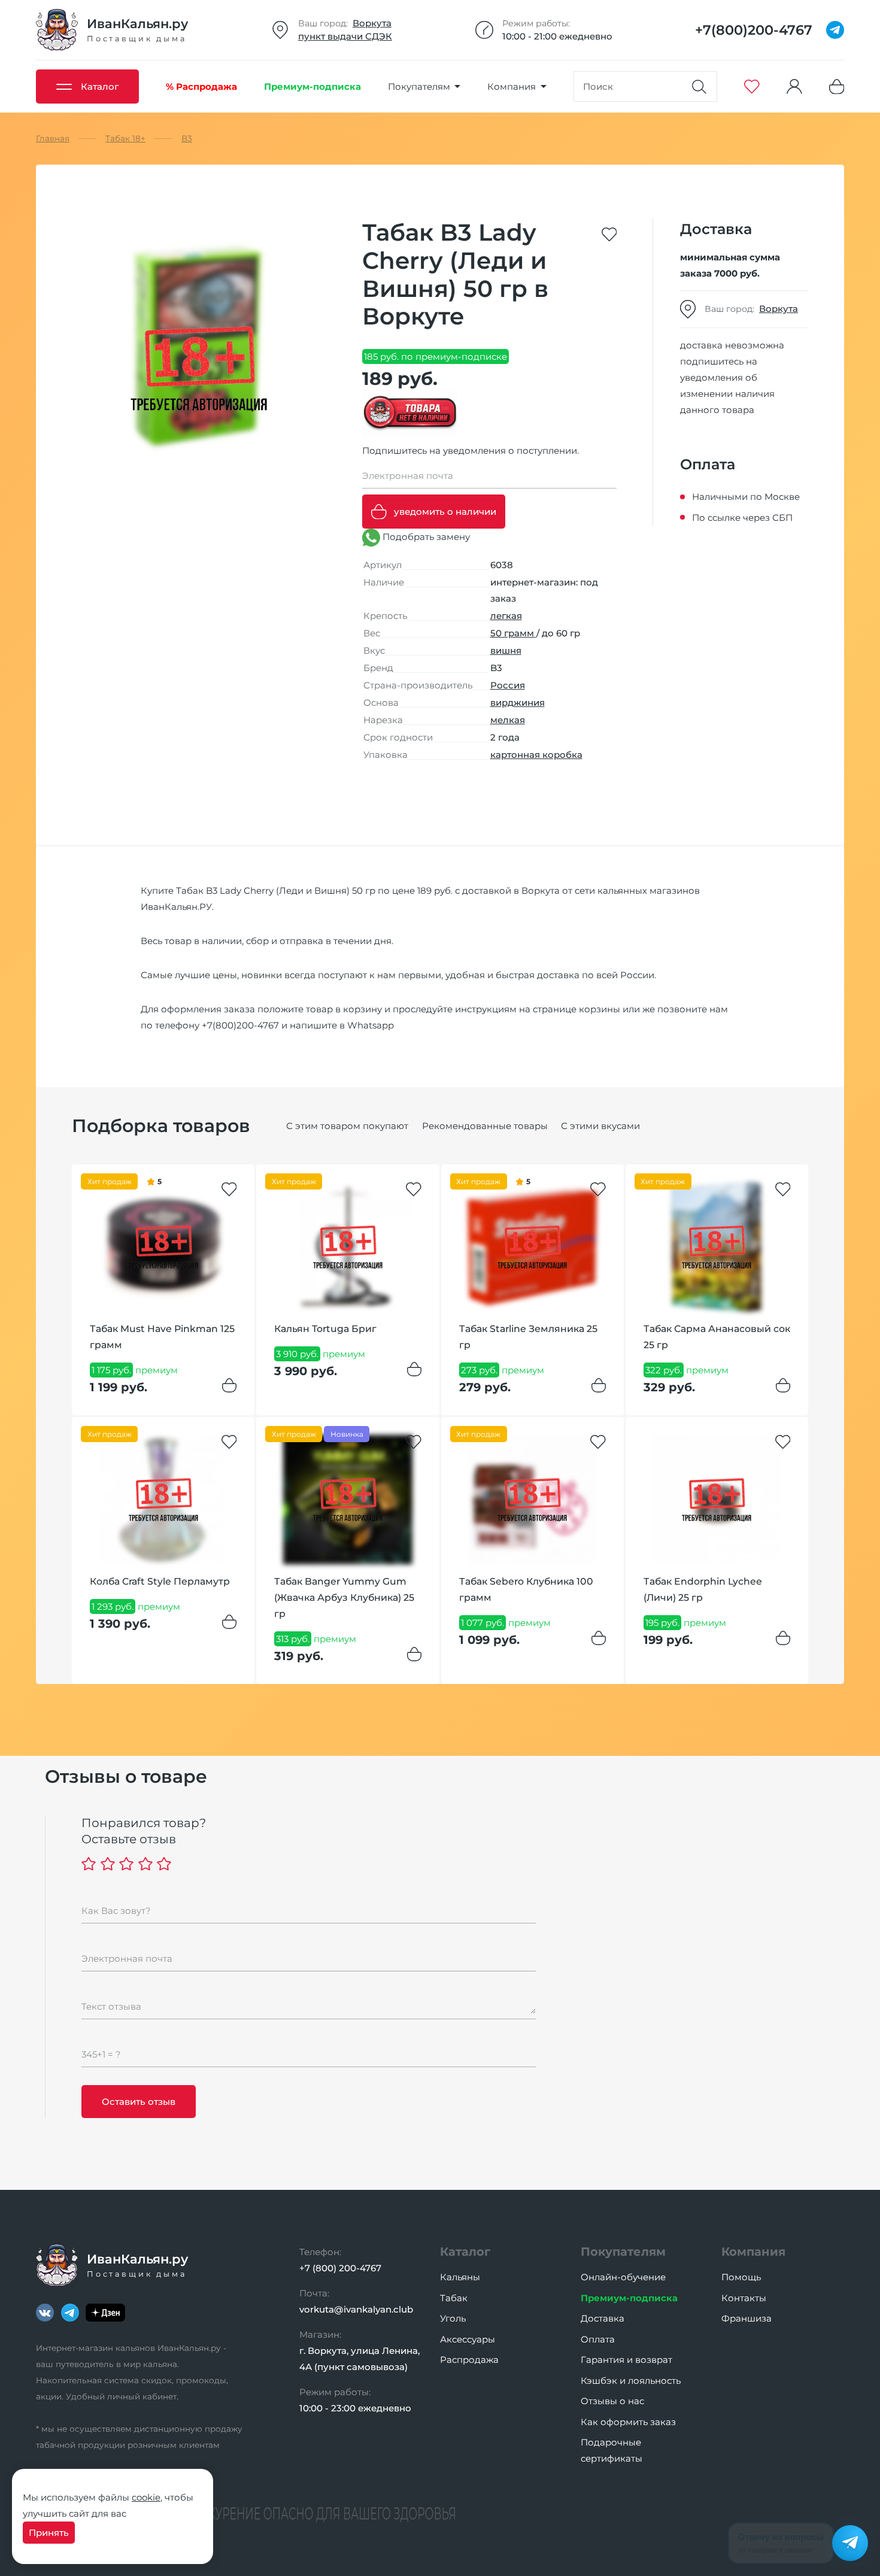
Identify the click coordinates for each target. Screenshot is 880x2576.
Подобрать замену (425, 537)
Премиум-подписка (629, 2298)
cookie (146, 2497)
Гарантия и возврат (626, 2360)
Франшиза (747, 2318)
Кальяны (460, 2277)
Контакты (744, 2298)
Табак (454, 2298)
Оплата (598, 2339)
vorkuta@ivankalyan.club (356, 2309)
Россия (508, 685)
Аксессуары (468, 2339)
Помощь (741, 2277)
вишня (506, 650)
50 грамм (513, 633)
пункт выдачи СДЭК (345, 36)
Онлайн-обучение (623, 2277)
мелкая (508, 720)
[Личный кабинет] (794, 87)
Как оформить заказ (628, 2422)
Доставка (603, 2318)
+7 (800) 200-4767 (340, 2268)
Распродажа (469, 2360)
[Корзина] (837, 87)
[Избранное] (752, 87)
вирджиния (518, 703)
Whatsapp (371, 1025)
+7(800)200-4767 (240, 1025)
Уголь (453, 2318)
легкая (506, 616)
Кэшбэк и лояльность (631, 2381)
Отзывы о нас (612, 2401)
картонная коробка (536, 755)
